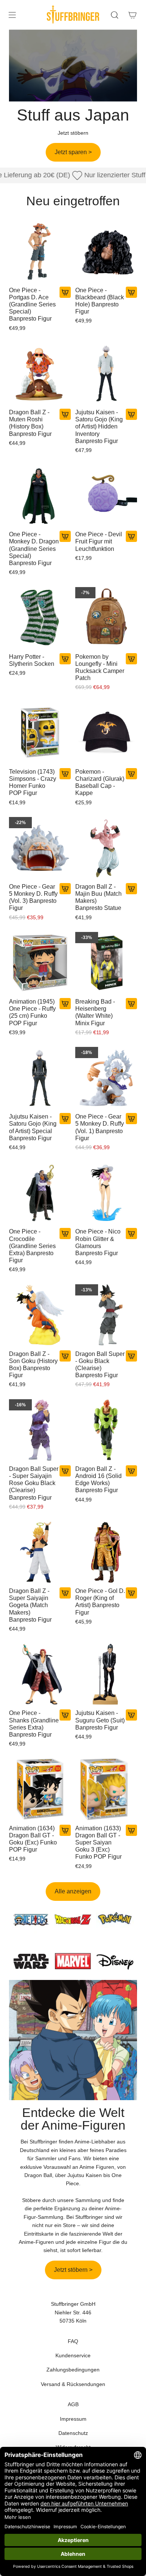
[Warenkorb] (133, 15)
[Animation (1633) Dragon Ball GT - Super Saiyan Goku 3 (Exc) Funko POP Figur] (106, 1789)
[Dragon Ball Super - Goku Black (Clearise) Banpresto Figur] (106, 1315)
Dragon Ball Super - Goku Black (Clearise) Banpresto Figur (100, 1365)
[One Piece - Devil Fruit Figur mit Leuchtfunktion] (106, 495)
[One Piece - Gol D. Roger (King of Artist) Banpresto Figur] (106, 1552)
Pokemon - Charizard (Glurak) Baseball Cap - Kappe (100, 782)
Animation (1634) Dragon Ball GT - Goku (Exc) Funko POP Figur (33, 1839)
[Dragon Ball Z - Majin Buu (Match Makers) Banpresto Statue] (106, 848)
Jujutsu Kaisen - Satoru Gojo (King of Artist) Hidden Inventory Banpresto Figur (99, 427)
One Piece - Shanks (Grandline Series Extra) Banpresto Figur (34, 1724)
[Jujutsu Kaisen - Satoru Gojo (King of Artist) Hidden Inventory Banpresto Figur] (106, 373)
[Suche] (115, 15)
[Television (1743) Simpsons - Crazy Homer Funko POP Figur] (40, 733)
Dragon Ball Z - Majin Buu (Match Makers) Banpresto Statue (98, 897)
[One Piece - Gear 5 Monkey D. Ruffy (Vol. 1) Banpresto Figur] (106, 1078)
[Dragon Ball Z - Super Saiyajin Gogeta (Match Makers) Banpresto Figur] (40, 1552)
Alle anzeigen (73, 1891)
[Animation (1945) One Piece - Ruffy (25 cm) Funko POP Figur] (40, 963)
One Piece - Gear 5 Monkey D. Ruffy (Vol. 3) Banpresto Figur (33, 897)
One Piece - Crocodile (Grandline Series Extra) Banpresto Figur (32, 1246)
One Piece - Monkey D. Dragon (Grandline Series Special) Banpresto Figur (34, 549)
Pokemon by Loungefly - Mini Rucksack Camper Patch (100, 668)
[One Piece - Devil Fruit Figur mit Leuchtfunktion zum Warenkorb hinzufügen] (131, 536)
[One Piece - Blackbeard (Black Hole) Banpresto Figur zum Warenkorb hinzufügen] (131, 292)
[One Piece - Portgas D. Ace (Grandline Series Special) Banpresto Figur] (40, 251)
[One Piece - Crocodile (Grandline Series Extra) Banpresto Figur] (40, 1193)
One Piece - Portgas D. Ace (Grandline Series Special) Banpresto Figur (32, 305)
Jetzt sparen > (73, 152)
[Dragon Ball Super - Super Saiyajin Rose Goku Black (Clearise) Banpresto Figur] (40, 1430)
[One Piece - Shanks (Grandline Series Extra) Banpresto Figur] (40, 1674)
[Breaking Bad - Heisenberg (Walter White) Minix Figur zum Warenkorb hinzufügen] (131, 1004)
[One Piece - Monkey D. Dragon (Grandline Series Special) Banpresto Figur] (40, 495)
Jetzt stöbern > (73, 2270)
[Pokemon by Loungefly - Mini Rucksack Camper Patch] (106, 618)
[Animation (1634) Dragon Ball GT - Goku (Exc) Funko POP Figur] (40, 1789)
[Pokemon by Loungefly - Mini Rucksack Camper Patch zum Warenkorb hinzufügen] (131, 659)
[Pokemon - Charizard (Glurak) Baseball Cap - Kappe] (106, 733)
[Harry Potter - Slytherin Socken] (40, 618)
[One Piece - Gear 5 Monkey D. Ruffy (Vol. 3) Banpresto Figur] (40, 848)
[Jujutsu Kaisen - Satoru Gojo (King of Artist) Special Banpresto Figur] (40, 1078)
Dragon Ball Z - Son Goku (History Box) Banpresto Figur (33, 1365)
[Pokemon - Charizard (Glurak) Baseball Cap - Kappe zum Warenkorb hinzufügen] (131, 774)
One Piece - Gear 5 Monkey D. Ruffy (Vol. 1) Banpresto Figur (100, 1127)
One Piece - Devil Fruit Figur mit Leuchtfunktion (99, 541)
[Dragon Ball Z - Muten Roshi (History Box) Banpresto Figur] (40, 373)
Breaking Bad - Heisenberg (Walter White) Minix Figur (95, 1012)
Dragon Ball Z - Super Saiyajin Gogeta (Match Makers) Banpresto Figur (30, 1605)
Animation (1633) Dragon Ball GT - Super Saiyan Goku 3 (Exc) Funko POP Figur (98, 1843)
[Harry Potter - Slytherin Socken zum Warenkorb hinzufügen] (65, 659)
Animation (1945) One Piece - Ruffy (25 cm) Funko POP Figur (32, 1012)
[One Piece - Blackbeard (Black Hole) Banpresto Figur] (106, 251)
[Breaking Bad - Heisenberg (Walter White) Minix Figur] (106, 963)
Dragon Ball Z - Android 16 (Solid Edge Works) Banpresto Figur (98, 1480)
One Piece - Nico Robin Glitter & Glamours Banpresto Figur (98, 1242)
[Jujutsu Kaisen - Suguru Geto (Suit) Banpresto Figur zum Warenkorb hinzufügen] (131, 1715)
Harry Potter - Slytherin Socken (32, 660)
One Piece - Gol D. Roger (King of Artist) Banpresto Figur (100, 1602)
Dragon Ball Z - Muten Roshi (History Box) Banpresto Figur (30, 423)
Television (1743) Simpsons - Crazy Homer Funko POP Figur (33, 782)
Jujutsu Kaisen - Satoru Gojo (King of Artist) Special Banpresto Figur (33, 1127)
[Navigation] (12, 15)
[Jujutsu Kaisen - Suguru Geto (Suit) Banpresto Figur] (106, 1674)
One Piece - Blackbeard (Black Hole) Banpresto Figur (100, 301)
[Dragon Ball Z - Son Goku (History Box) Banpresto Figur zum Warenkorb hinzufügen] (65, 1356)
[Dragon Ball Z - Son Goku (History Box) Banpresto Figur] (40, 1315)
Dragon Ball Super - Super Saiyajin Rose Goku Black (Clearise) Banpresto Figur (34, 1483)
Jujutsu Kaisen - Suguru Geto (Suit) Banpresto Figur (100, 1720)
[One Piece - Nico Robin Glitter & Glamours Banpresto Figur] (106, 1193)
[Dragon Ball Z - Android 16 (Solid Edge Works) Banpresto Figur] (106, 1430)
